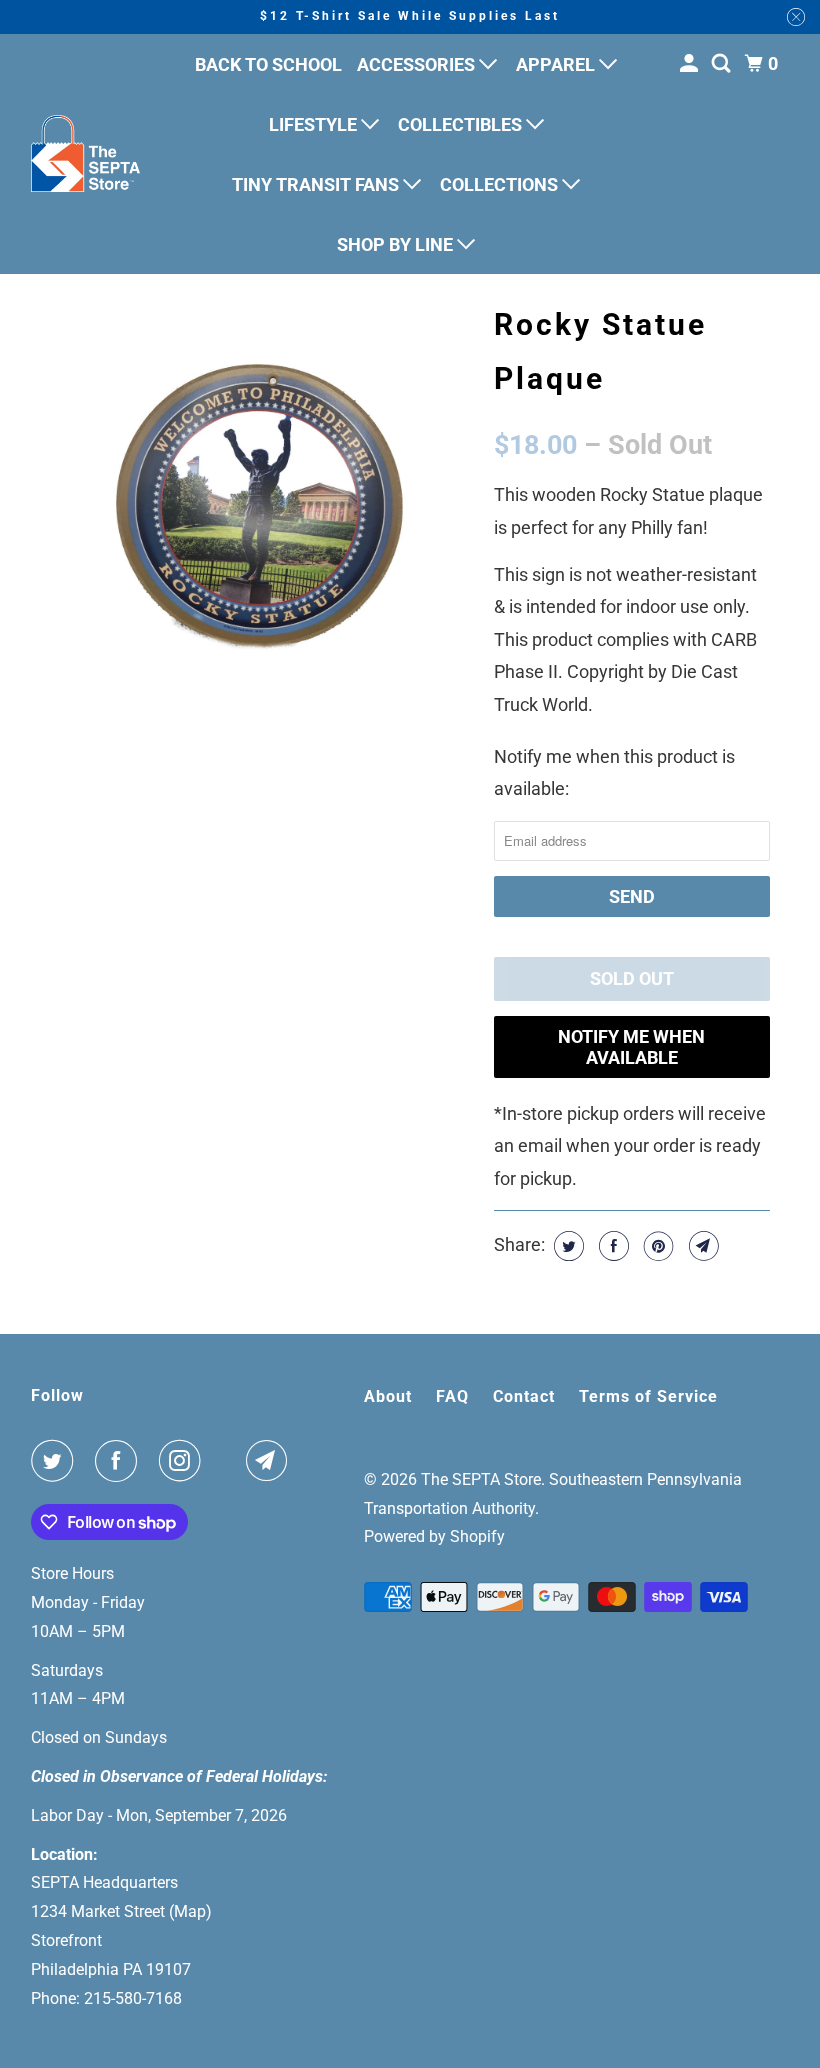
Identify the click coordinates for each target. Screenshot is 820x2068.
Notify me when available (631, 1047)
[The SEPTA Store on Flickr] (228, 1461)
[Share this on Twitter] (566, 1246)
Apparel (557, 64)
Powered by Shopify (434, 1536)
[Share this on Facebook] (611, 1246)
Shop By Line (397, 244)
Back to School (268, 64)
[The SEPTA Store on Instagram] (184, 1461)
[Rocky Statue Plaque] (262, 506)
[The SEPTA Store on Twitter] (56, 1461)
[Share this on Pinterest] (656, 1246)
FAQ (452, 1396)
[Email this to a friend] (701, 1246)
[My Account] (691, 64)
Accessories (418, 64)
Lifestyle (315, 124)
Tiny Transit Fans (317, 184)
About (388, 1396)
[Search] (723, 64)
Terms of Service (648, 1396)
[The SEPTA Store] (86, 153)
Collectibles (462, 124)
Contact (524, 1396)
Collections (501, 184)
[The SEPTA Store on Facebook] (120, 1461)
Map (190, 1911)
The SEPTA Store (481, 1479)
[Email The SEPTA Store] (271, 1461)
